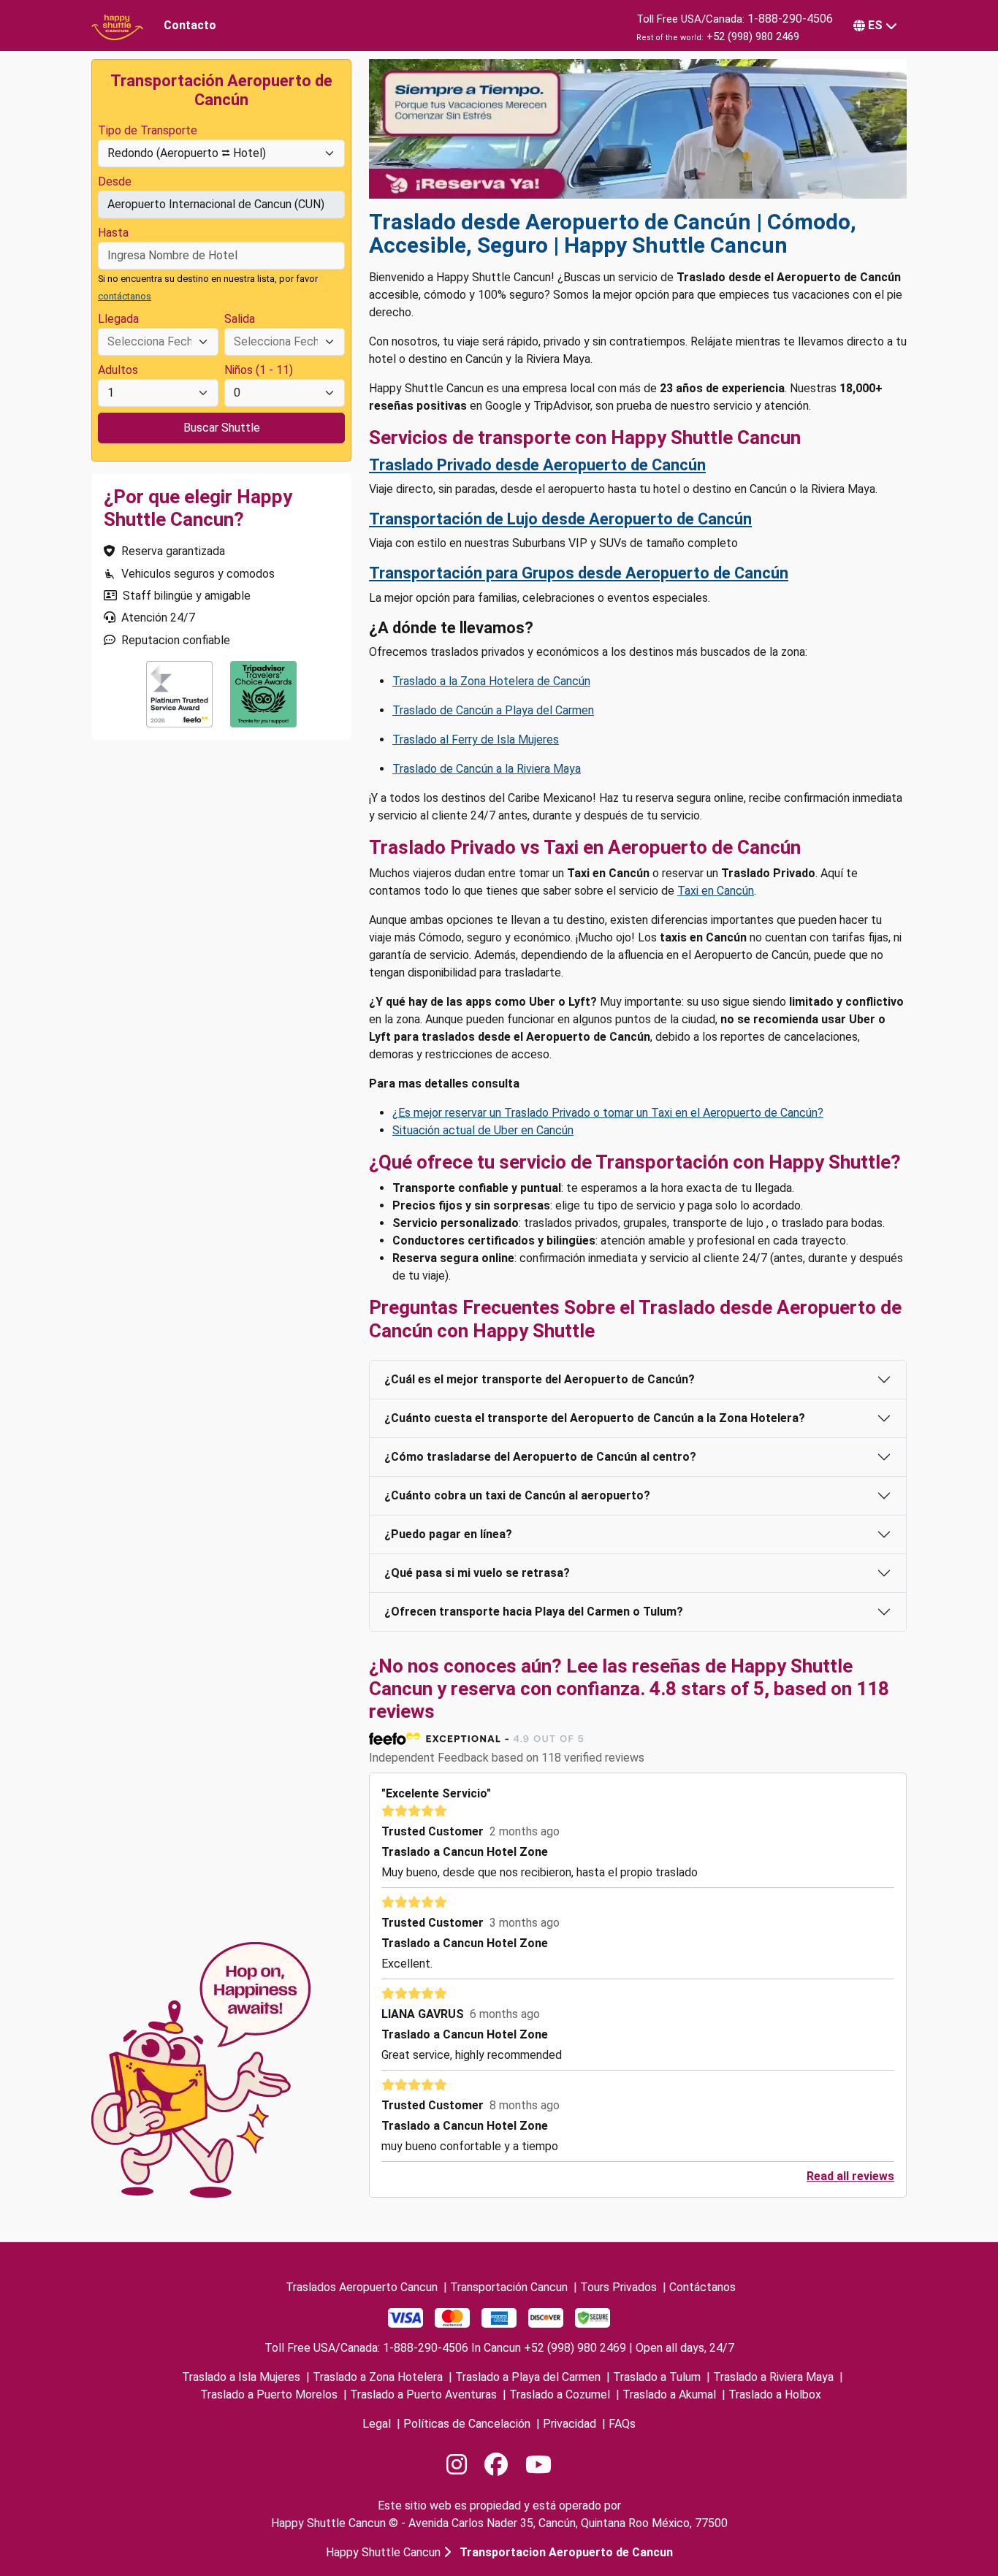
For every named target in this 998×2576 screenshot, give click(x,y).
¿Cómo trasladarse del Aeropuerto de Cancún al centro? (540, 1457)
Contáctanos (702, 2287)
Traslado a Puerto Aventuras (423, 2395)
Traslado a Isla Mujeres (241, 2377)
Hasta (113, 233)
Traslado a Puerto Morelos (269, 2395)
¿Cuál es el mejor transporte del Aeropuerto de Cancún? (540, 1379)
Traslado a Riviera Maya (773, 2377)
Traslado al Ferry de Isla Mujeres (476, 739)
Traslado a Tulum (657, 2377)
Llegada (118, 319)
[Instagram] (457, 2465)
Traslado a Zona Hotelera (378, 2377)
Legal (377, 2424)
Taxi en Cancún (716, 891)
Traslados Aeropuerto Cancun (362, 2287)
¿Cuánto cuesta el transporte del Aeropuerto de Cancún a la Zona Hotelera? (595, 1418)
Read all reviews (850, 2176)
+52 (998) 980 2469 (753, 37)
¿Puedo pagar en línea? (448, 1534)
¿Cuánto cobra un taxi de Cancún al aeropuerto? (517, 1495)
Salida (240, 319)
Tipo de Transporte (148, 130)
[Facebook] (496, 2465)
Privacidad (570, 2424)
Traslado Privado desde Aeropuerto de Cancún (537, 465)
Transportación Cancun (509, 2287)
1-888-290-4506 (790, 19)
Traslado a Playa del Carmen (528, 2377)
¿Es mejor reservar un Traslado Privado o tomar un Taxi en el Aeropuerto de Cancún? (608, 1113)
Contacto (190, 25)
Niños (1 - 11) (259, 370)
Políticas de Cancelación (467, 2424)
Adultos (118, 370)
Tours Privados (618, 2287)
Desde (115, 181)
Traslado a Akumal (669, 2395)
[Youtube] (538, 2465)
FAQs (622, 2424)
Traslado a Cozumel (560, 2395)
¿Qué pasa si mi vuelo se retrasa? (477, 1573)
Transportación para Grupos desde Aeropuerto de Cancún (579, 573)
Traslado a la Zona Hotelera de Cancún (491, 681)
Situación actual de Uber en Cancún (483, 1130)
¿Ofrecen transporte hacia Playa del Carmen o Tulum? (534, 1612)
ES (875, 25)
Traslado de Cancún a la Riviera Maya (487, 769)
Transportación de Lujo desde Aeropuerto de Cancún (560, 519)
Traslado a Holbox (775, 2395)
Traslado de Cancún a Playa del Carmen (493, 710)
